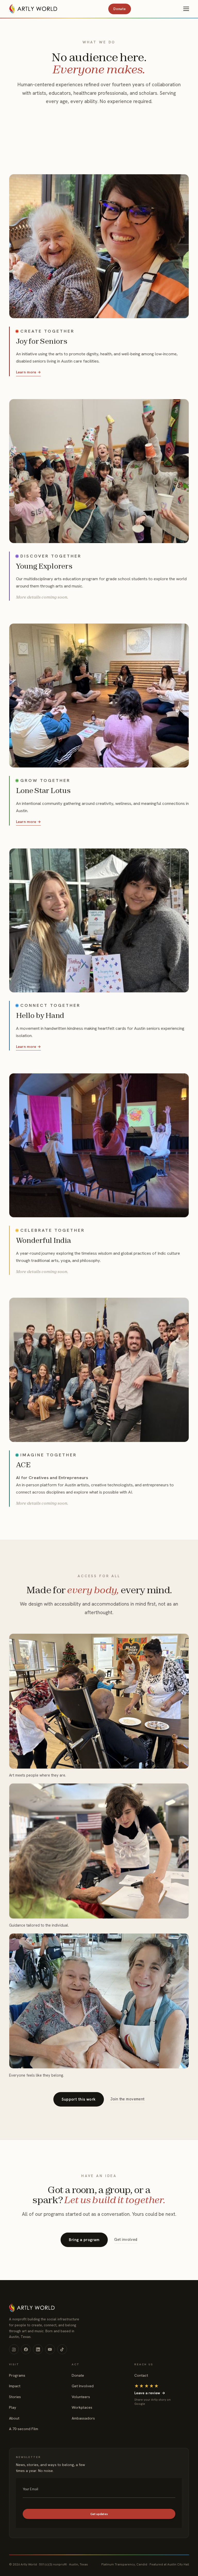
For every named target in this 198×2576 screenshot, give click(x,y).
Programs (17, 2375)
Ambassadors (83, 2418)
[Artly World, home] (33, 9)
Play (13, 2407)
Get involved (126, 2239)
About (14, 2418)
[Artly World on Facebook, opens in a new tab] (26, 2349)
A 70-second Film (24, 2429)
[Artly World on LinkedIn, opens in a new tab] (38, 2349)
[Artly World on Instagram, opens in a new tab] (14, 2349)
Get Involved (83, 2386)
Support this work (79, 2099)
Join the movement (127, 2099)
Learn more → (28, 372)
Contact (141, 2375)
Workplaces (82, 2407)
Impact (15, 2386)
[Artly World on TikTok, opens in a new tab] (62, 2349)
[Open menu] (186, 9)
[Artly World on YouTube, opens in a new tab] (50, 2349)
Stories (15, 2397)
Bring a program (84, 2240)
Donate (119, 9)
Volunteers (81, 2397)
